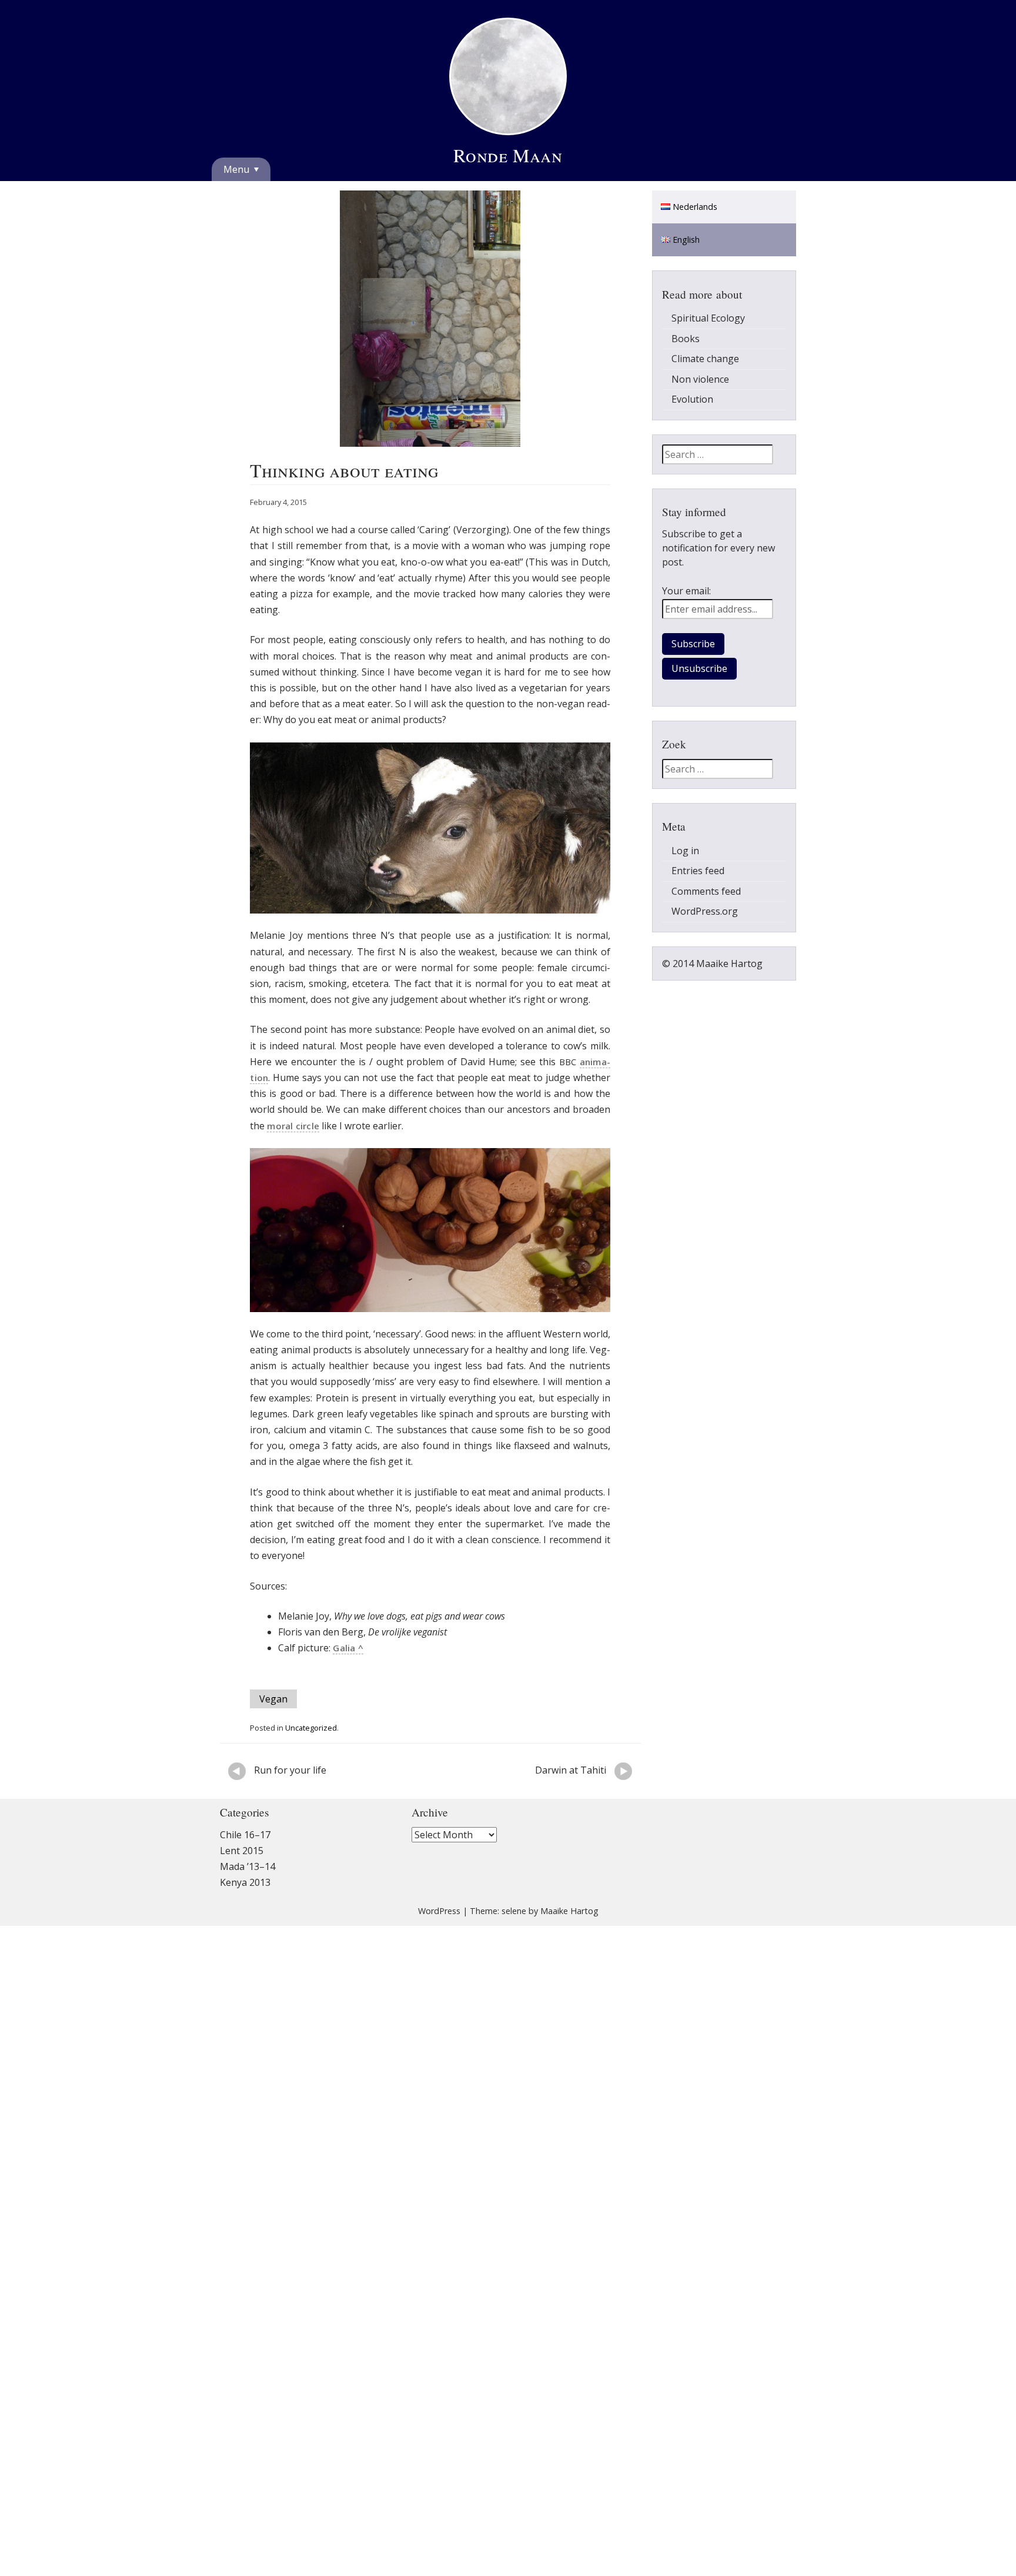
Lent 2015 (242, 1874)
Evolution (692, 423)
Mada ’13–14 (248, 1890)
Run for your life (341, 1793)
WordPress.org (705, 935)
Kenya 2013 (245, 1906)
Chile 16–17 (245, 1858)
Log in (685, 874)
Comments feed (706, 915)
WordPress (439, 1934)
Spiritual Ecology (708, 342)
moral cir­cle (293, 1149)
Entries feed (698, 894)
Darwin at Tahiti (584, 1793)
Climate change (705, 382)
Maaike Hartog (569, 1934)
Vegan (273, 1722)
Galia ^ (348, 1671)
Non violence (700, 403)
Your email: (686, 614)
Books (686, 362)
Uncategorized (311, 1751)
